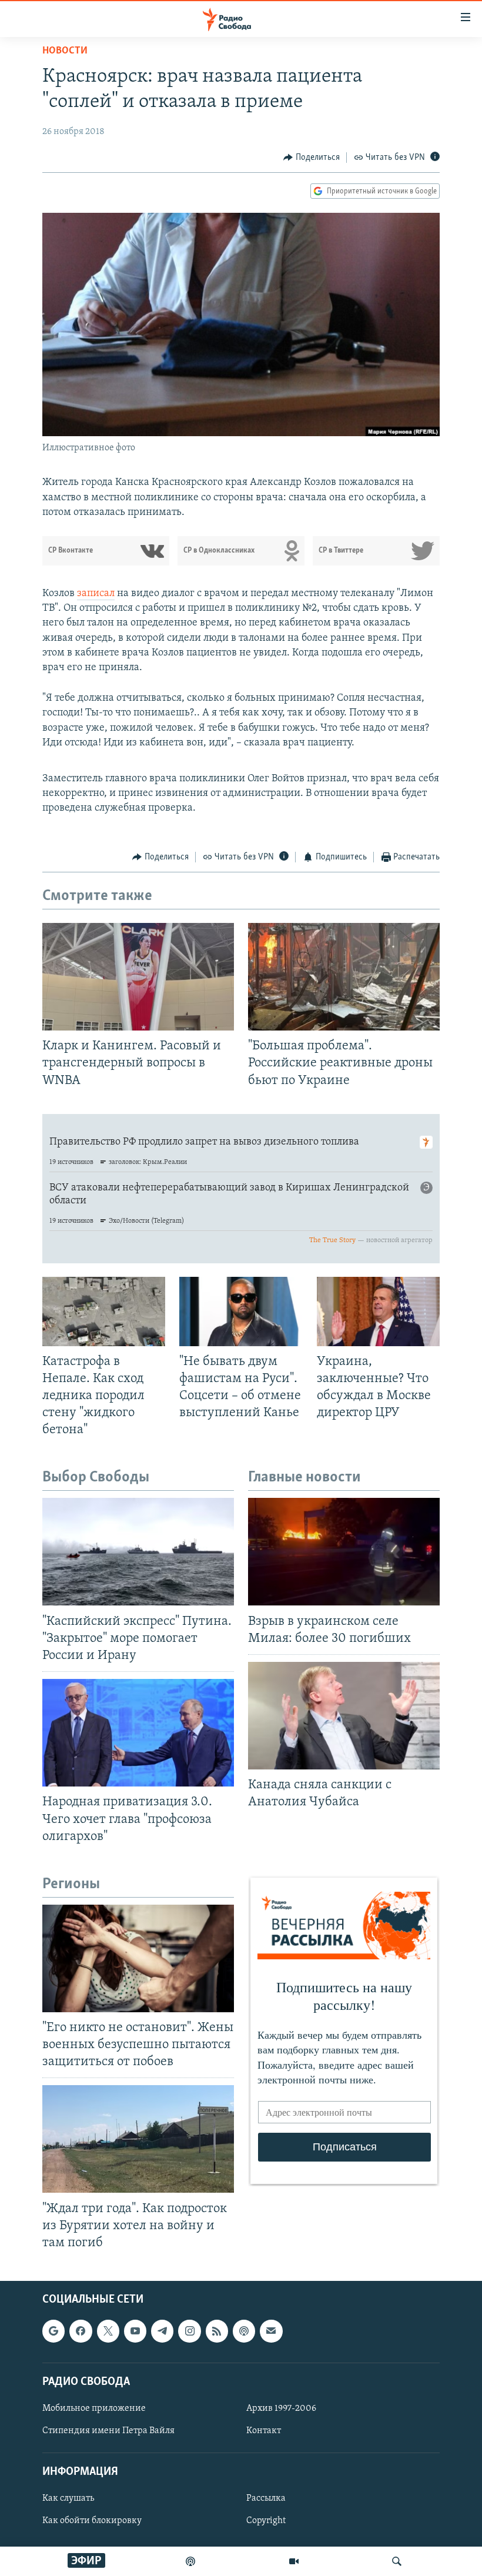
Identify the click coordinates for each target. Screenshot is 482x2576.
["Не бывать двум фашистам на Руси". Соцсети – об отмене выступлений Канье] (241, 1312)
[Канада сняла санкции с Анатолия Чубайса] (344, 1716)
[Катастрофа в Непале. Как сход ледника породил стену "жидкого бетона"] (104, 1312)
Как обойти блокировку (92, 2521)
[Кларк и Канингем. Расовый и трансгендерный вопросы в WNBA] (138, 977)
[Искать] (397, 2561)
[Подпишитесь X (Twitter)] (108, 2331)
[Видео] (294, 2561)
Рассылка (266, 2499)
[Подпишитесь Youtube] (135, 2331)
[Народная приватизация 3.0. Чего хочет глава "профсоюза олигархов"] (138, 1733)
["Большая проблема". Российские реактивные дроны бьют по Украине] (344, 977)
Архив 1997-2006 (281, 2408)
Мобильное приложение (94, 2408)
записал (96, 594)
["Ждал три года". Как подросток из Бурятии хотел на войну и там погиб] (138, 2139)
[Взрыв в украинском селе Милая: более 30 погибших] (344, 1552)
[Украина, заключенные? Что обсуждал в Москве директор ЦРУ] (378, 1312)
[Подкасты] (244, 2331)
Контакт (264, 2431)
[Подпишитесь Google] (53, 2331)
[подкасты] (190, 2561)
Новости (65, 51)
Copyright (266, 2521)
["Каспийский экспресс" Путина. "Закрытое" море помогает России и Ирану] (138, 1552)
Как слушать (68, 2499)
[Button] (312, 158)
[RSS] (217, 2331)
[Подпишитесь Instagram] (189, 2331)
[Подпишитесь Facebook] (81, 2331)
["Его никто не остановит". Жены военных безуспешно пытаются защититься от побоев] (138, 1958)
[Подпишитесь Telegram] (162, 2331)
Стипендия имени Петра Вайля (108, 2431)
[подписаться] (271, 2331)
